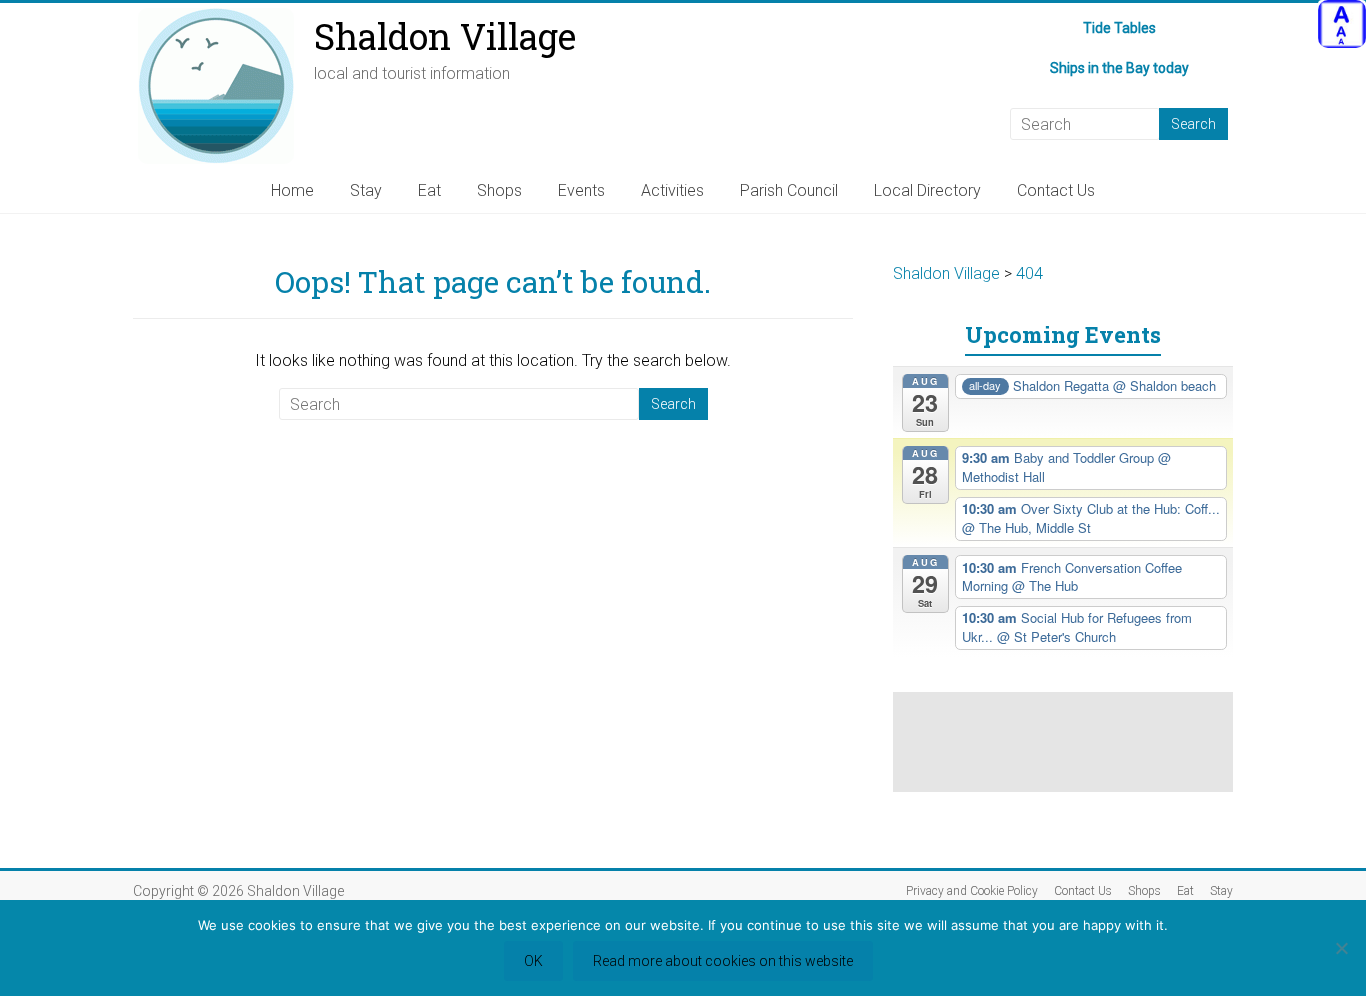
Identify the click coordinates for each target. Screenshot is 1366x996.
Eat (429, 190)
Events (581, 190)
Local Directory (927, 190)
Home (292, 190)
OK (533, 961)
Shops (499, 190)
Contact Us (1056, 190)
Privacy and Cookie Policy (972, 891)
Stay (366, 190)
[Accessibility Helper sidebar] (1342, 24)
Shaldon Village (445, 36)
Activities (672, 190)
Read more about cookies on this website (723, 961)
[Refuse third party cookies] (1341, 948)
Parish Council (789, 190)
